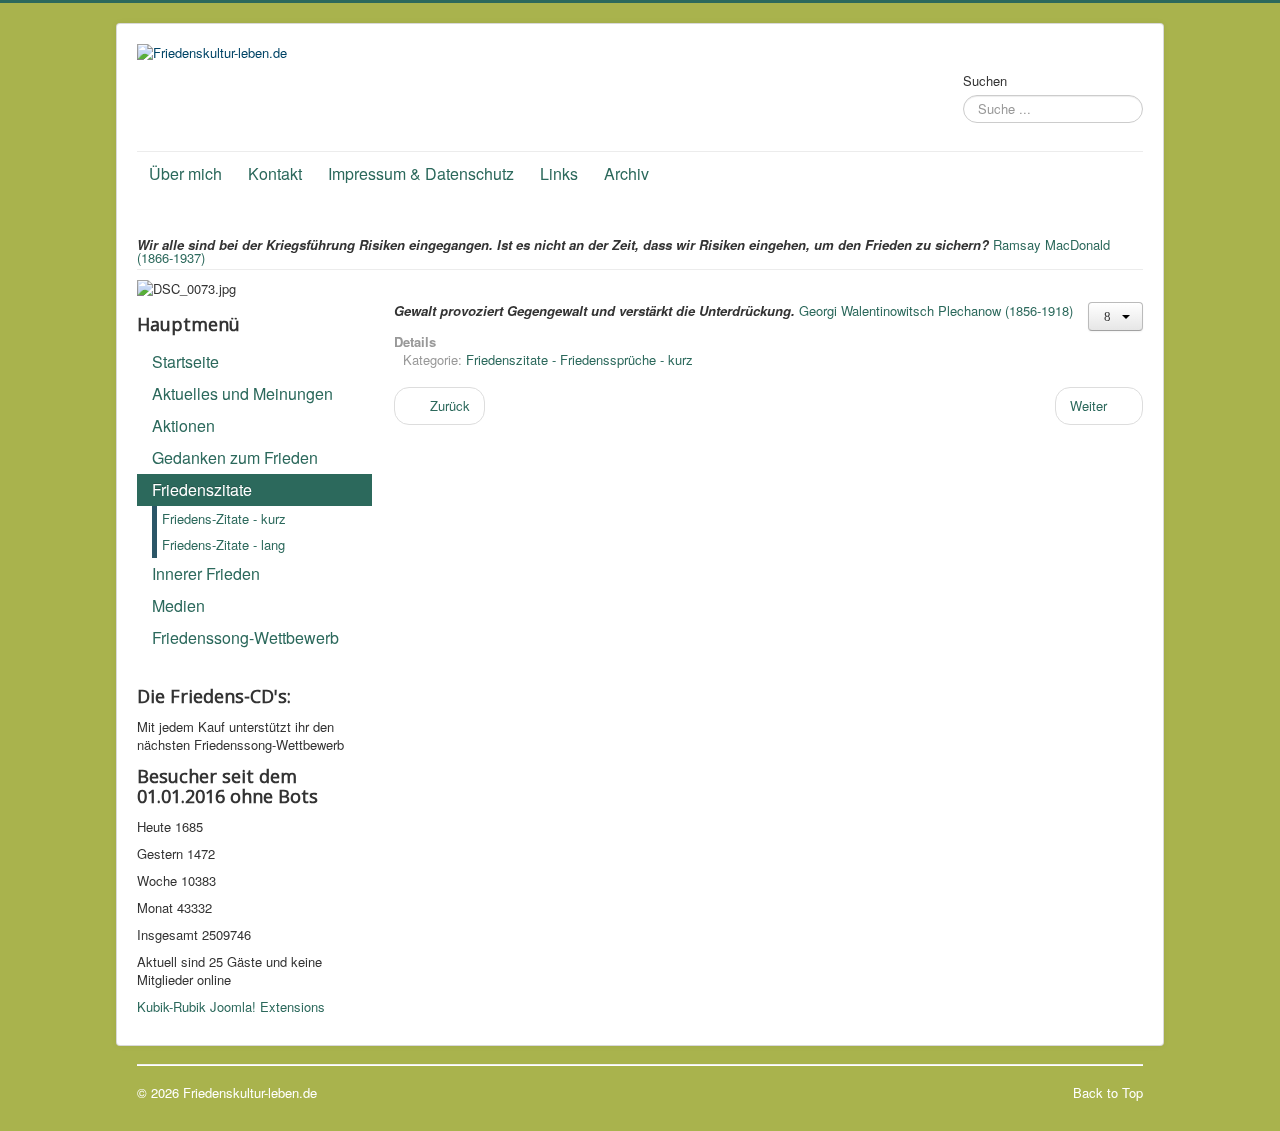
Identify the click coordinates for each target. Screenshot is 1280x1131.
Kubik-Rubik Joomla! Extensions (231, 1006)
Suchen (985, 81)
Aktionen (183, 425)
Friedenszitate (202, 489)
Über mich (185, 173)
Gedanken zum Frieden (235, 457)
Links (559, 173)
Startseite (185, 361)
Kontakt (275, 173)
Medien (178, 605)
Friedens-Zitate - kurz (224, 518)
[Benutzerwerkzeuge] (1115, 316)
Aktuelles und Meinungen (242, 393)
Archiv (626, 173)
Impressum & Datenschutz (421, 173)
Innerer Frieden (206, 573)
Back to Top (1108, 1092)
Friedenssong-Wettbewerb (245, 637)
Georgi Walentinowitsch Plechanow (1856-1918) (936, 310)
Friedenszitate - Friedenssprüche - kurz (579, 359)
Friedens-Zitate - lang (223, 544)
